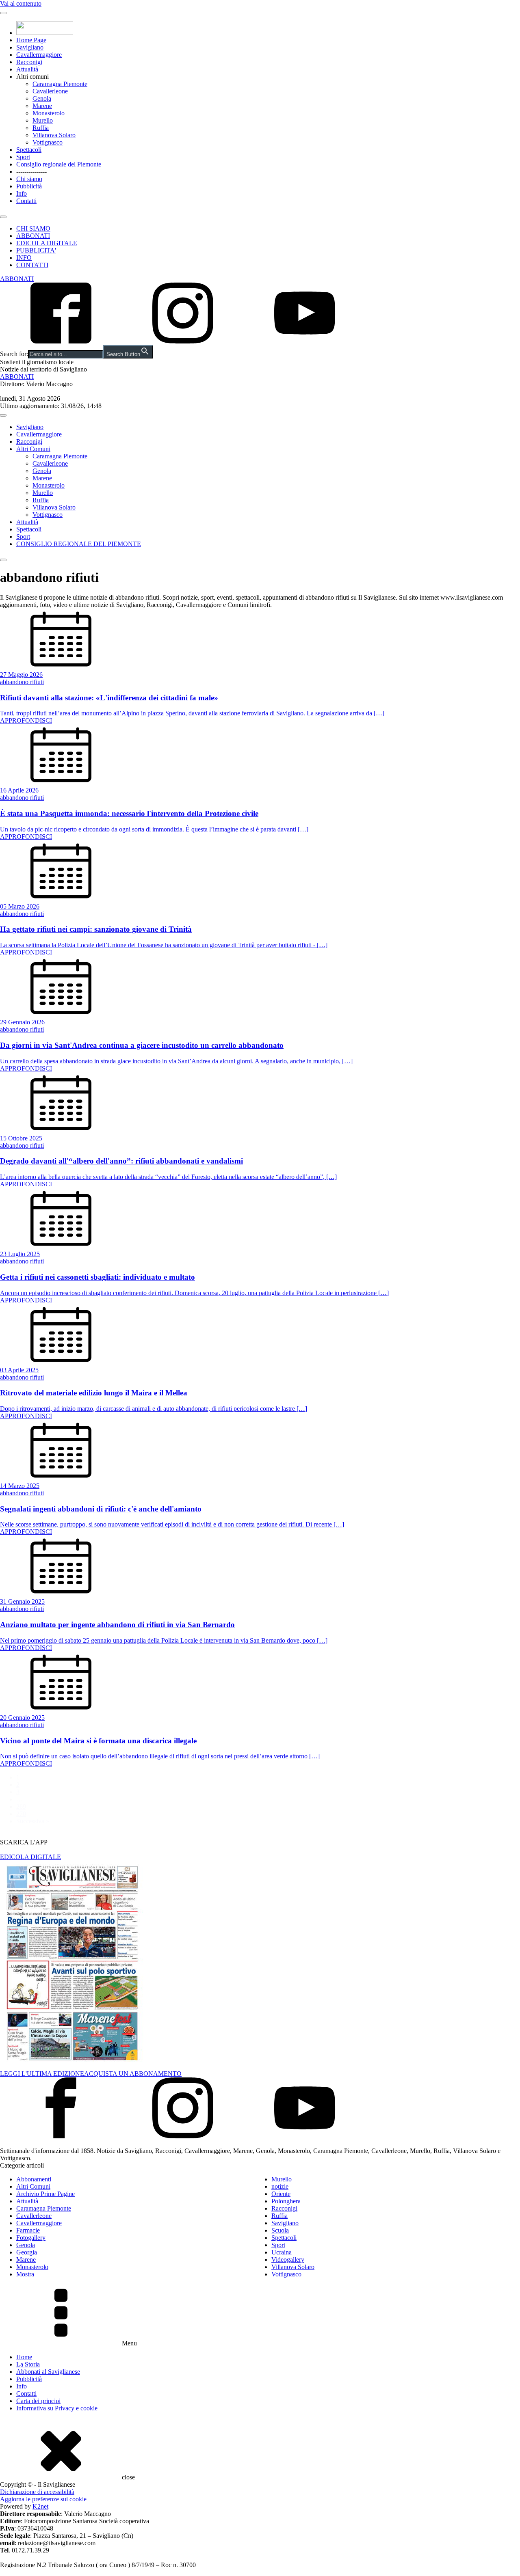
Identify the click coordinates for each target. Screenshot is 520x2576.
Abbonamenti (34, 2179)
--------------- (31, 172)
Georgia (27, 2252)
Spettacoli (29, 150)
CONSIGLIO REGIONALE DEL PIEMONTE (79, 544)
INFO (24, 258)
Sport (23, 157)
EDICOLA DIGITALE (47, 243)
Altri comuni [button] (32, 77)
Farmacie (28, 2230)
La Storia (28, 2364)
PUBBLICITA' (36, 250)
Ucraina (282, 2252)
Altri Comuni (33, 449)
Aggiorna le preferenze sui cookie (43, 2499)
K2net (40, 2506)
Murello (43, 120)
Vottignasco (48, 142)
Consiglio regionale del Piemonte (59, 164)
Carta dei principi (38, 2401)
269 (21, 1806)
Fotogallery (31, 2238)
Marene (42, 106)
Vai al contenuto (21, 3)
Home (24, 2357)
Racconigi (29, 62)
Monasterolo (49, 113)
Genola (42, 98)
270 (21, 1814)
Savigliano (30, 47)
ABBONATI (33, 236)
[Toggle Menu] (3, 13)
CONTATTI (32, 265)
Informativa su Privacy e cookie (57, 2408)
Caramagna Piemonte (60, 84)
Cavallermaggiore (39, 55)
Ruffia (41, 128)
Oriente (281, 2194)
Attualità (27, 69)
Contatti (26, 201)
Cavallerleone (50, 91)
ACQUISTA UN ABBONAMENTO (133, 2074)
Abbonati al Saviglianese (48, 2372)
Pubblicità (29, 186)
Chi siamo (29, 179)
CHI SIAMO (33, 228)
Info (22, 193)
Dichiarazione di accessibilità (37, 2492)
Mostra (25, 2274)
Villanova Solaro (54, 135)
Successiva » (33, 1821)
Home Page (31, 40)
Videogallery (288, 2260)
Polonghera (286, 2201)
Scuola (280, 2230)
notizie (280, 2186)
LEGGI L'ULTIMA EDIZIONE (42, 2074)
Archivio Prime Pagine (45, 2194)
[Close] (3, 217)
